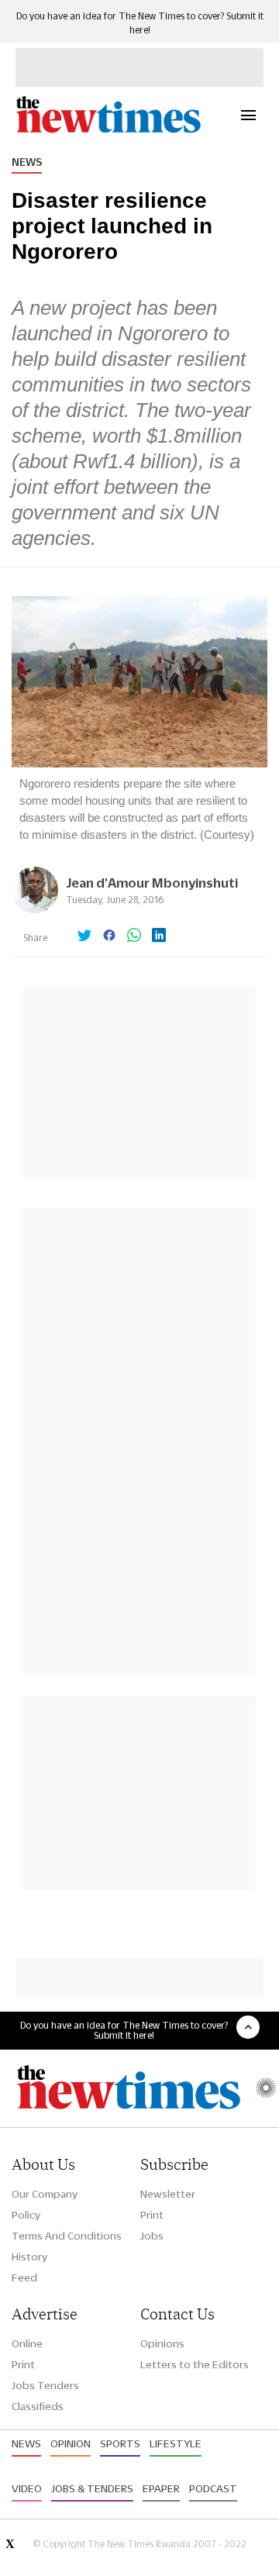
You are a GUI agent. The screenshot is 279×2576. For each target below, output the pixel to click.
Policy (26, 2215)
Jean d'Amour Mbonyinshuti (152, 883)
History (29, 2257)
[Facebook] (109, 936)
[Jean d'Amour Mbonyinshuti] (35, 909)
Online (27, 2343)
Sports (120, 2443)
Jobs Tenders (45, 2385)
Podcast (213, 2488)
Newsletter (168, 2194)
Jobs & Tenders (92, 2488)
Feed (24, 2278)
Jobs (152, 2236)
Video (27, 2488)
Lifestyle (176, 2443)
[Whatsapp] (134, 936)
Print (152, 2215)
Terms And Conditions (67, 2236)
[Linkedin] (159, 936)
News (27, 162)
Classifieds (38, 2406)
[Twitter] (84, 936)
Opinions (162, 2343)
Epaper (161, 2488)
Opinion (71, 2443)
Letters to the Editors (195, 2364)
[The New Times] (108, 131)
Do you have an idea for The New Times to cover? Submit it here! (124, 2030)
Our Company (45, 2194)
